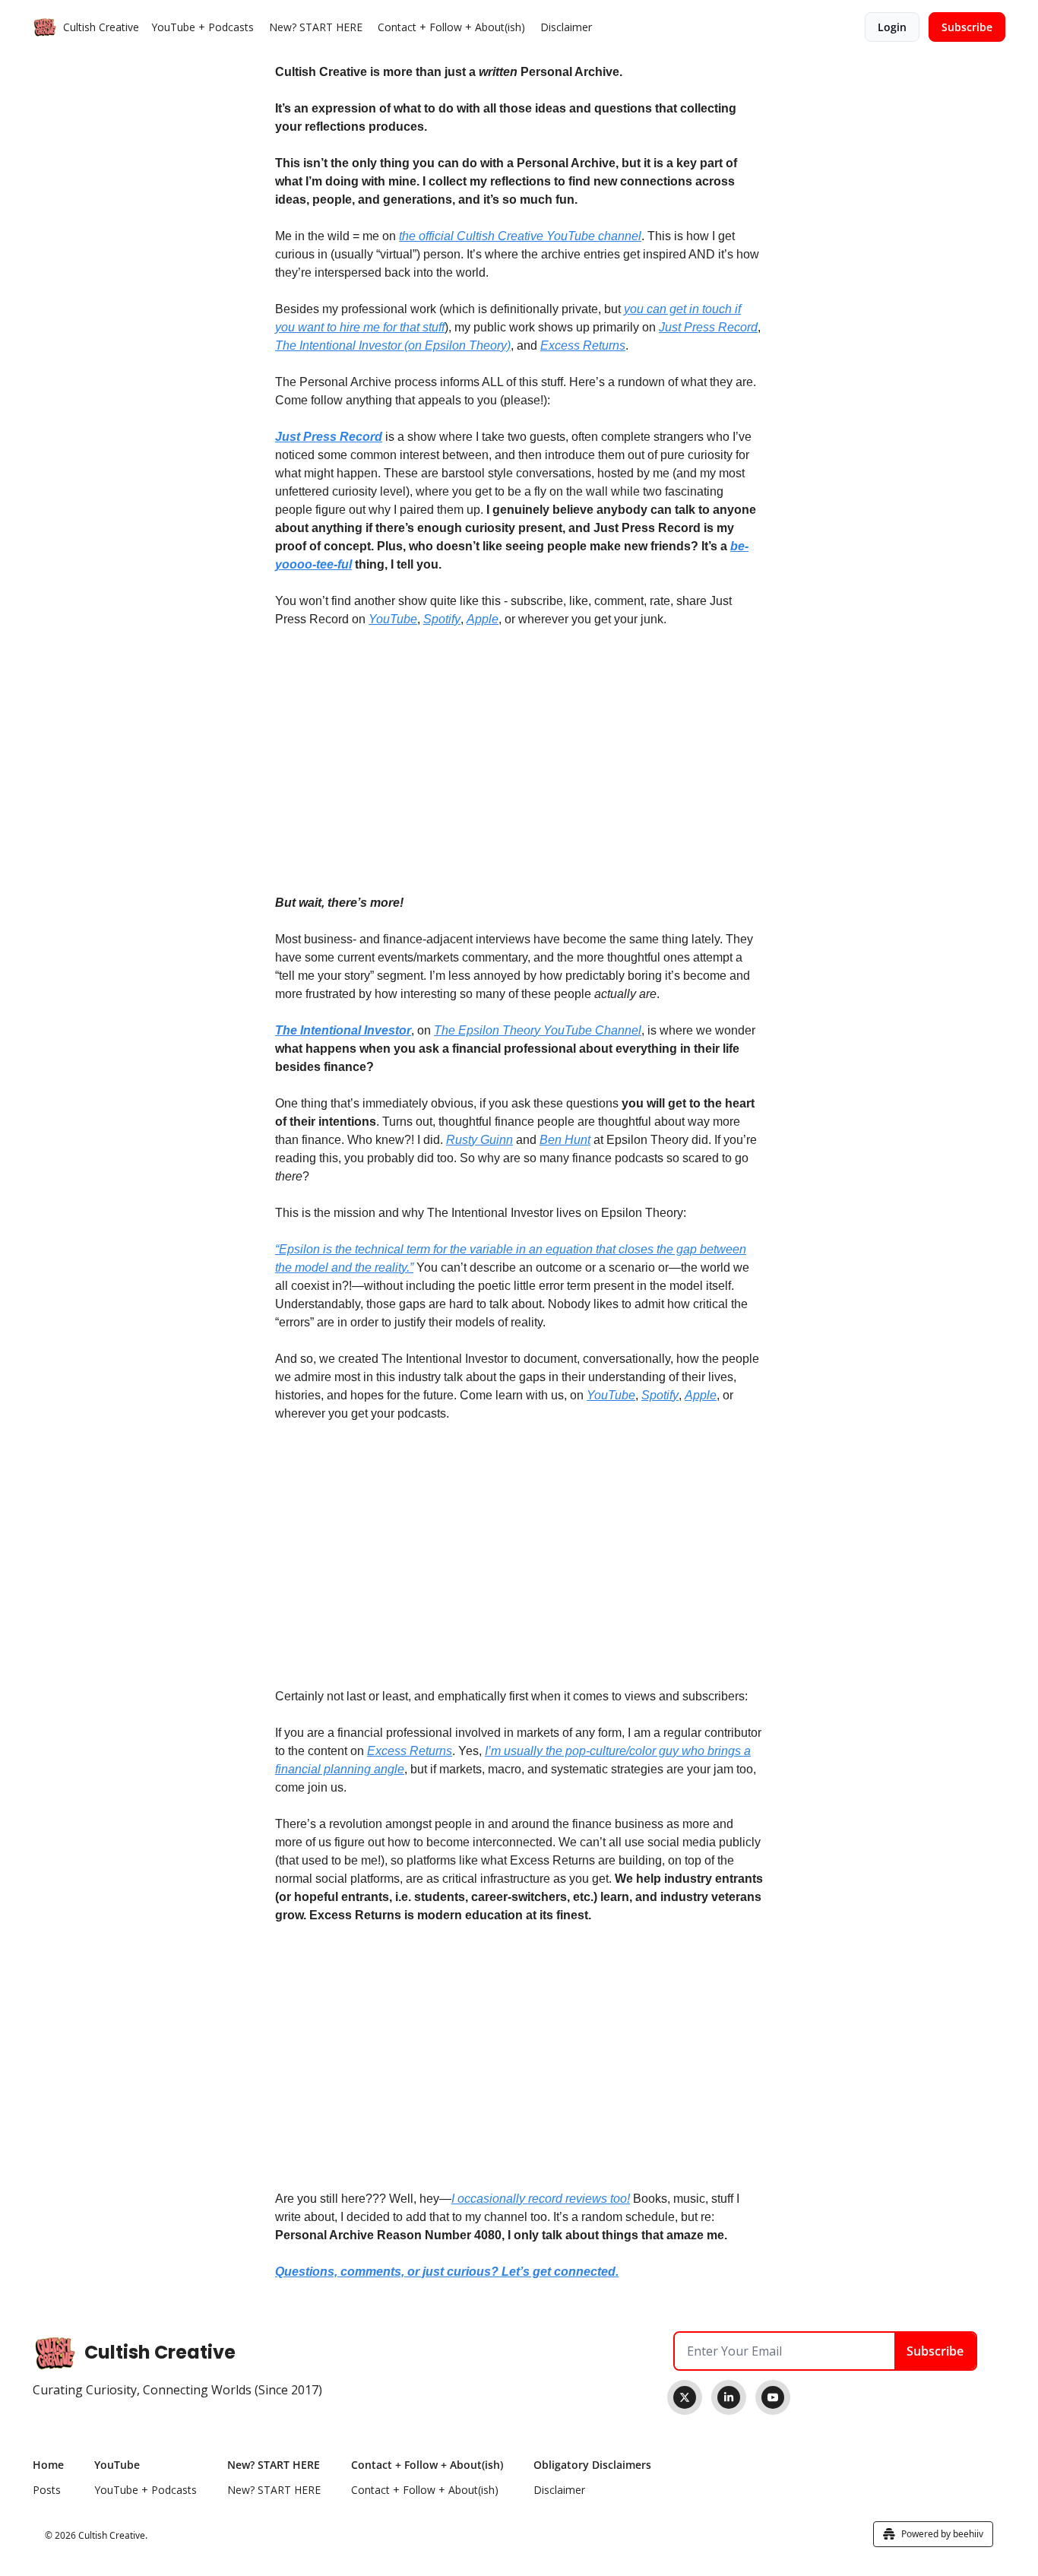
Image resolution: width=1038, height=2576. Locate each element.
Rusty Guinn (479, 1140)
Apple (483, 619)
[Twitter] (685, 2397)
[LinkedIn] (729, 2397)
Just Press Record (708, 327)
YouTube (393, 619)
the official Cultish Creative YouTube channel (520, 236)
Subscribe (935, 2351)
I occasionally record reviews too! (541, 2199)
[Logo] (45, 27)
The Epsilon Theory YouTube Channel (538, 1030)
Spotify (442, 619)
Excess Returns (583, 345)
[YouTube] (773, 2397)
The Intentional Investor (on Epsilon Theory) (393, 345)
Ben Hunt (565, 1140)
